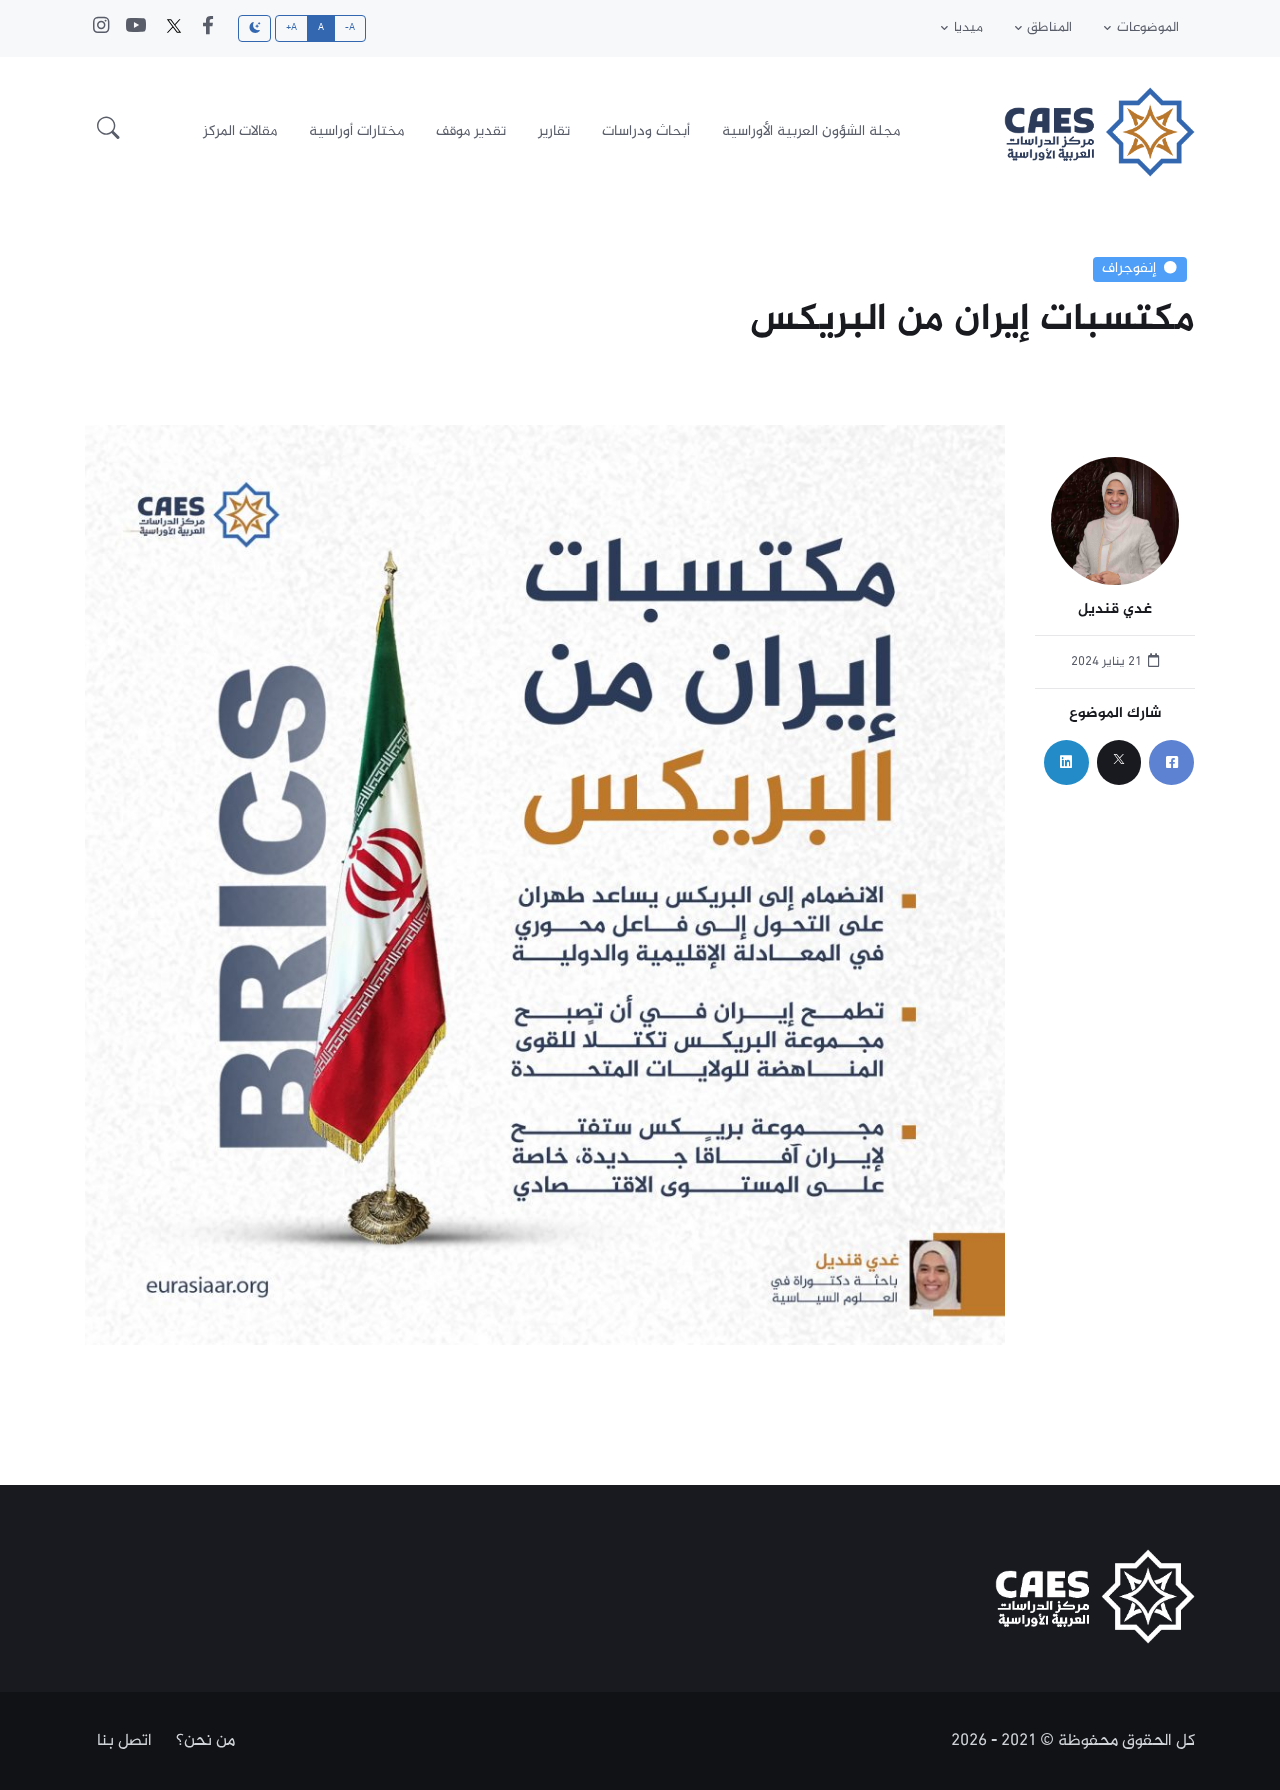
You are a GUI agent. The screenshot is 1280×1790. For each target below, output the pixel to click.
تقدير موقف (471, 131)
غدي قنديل (1115, 610)
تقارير (554, 131)
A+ (292, 28)
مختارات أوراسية (356, 131)
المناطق (1049, 28)
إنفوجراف (1129, 269)
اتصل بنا (124, 1741)
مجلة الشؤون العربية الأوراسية (811, 131)
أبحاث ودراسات (646, 131)
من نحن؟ (205, 1741)
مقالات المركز (240, 131)
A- (350, 28)
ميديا (968, 28)
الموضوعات (1148, 28)
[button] (108, 132)
